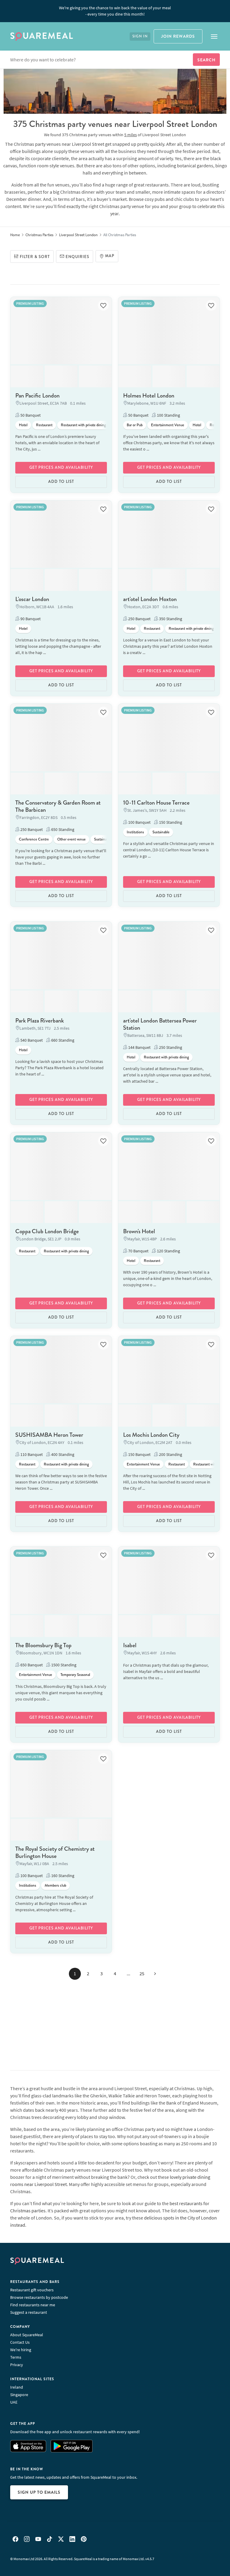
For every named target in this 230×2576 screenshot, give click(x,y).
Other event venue (71, 839)
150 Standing (170, 822)
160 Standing (62, 1876)
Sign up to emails (39, 2492)
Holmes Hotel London (149, 396)
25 (142, 1973)
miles (131, 135)
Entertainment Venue (168, 425)
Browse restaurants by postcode (39, 2297)
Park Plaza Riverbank (40, 1021)
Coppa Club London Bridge (47, 1231)
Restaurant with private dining (83, 425)
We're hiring (21, 2350)
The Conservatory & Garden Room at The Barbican (58, 806)
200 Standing (170, 1454)
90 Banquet (30, 619)
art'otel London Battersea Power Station (160, 1024)
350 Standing (170, 619)
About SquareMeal (27, 2335)
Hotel (23, 425)
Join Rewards (178, 36)
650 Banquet (31, 1665)
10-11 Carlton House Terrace (156, 803)
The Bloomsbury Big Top (43, 1645)
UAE (14, 2402)
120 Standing (168, 1251)
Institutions (135, 832)
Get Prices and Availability (61, 468)
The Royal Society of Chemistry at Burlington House (55, 1852)
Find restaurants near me (33, 2305)
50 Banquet (30, 415)
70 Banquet (138, 1251)
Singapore (19, 2395)
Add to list (61, 482)
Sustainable (103, 839)
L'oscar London (32, 599)
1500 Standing (63, 1665)
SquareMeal (42, 37)
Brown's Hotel (139, 1231)
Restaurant (44, 425)
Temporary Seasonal (75, 1675)
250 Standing (170, 1047)
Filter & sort (35, 257)
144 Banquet (139, 1047)
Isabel (130, 1645)
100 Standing (168, 415)
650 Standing (62, 829)
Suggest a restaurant (29, 2312)
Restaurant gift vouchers (32, 2290)
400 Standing (62, 1454)
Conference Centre (34, 839)
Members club (55, 1885)
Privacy (17, 2365)
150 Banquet (139, 1454)
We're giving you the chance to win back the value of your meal (115, 11)
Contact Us (20, 2342)
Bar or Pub (135, 425)
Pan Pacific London (37, 396)
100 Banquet (139, 822)
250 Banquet (139, 619)
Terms (16, 2357)
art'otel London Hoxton (150, 599)
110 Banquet (31, 1454)
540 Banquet (31, 1040)
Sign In (140, 36)
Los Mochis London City (151, 1435)
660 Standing (62, 1040)
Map (110, 256)
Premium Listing (30, 303)
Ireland (17, 2387)
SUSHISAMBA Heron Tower (49, 1435)
